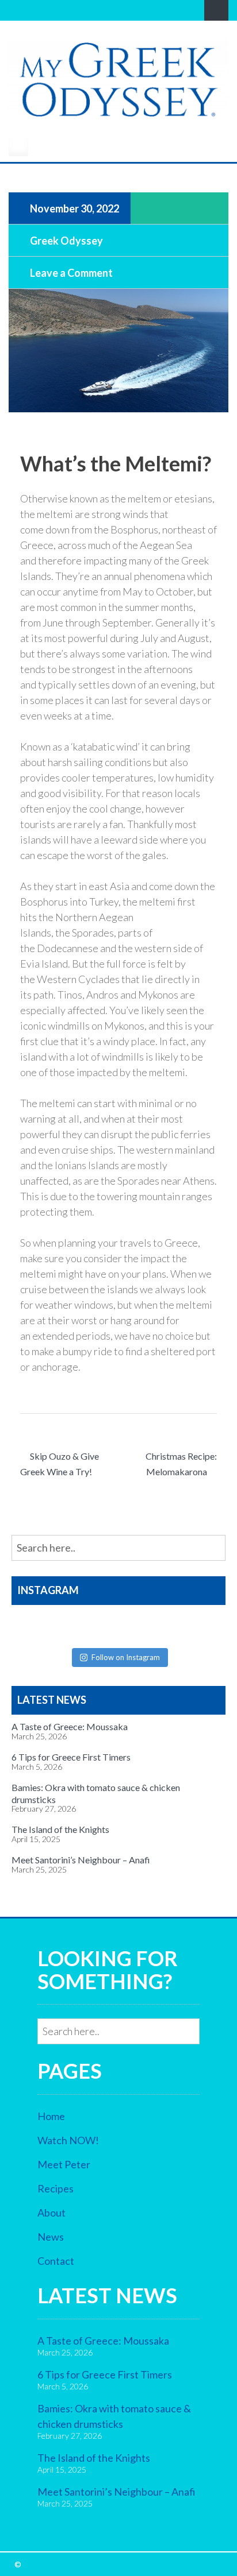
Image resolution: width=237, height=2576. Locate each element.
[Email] (63, 10)
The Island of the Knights (60, 1829)
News (51, 2237)
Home (51, 2116)
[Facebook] (15, 10)
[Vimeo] (47, 10)
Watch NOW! (68, 2140)
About (51, 2213)
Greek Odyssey (66, 240)
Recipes (56, 2188)
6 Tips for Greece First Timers (71, 1757)
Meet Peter (64, 2164)
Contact (56, 2261)
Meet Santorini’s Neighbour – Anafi (81, 1860)
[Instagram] (31, 10)
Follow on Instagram (126, 1657)
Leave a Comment (70, 272)
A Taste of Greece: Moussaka (70, 1726)
